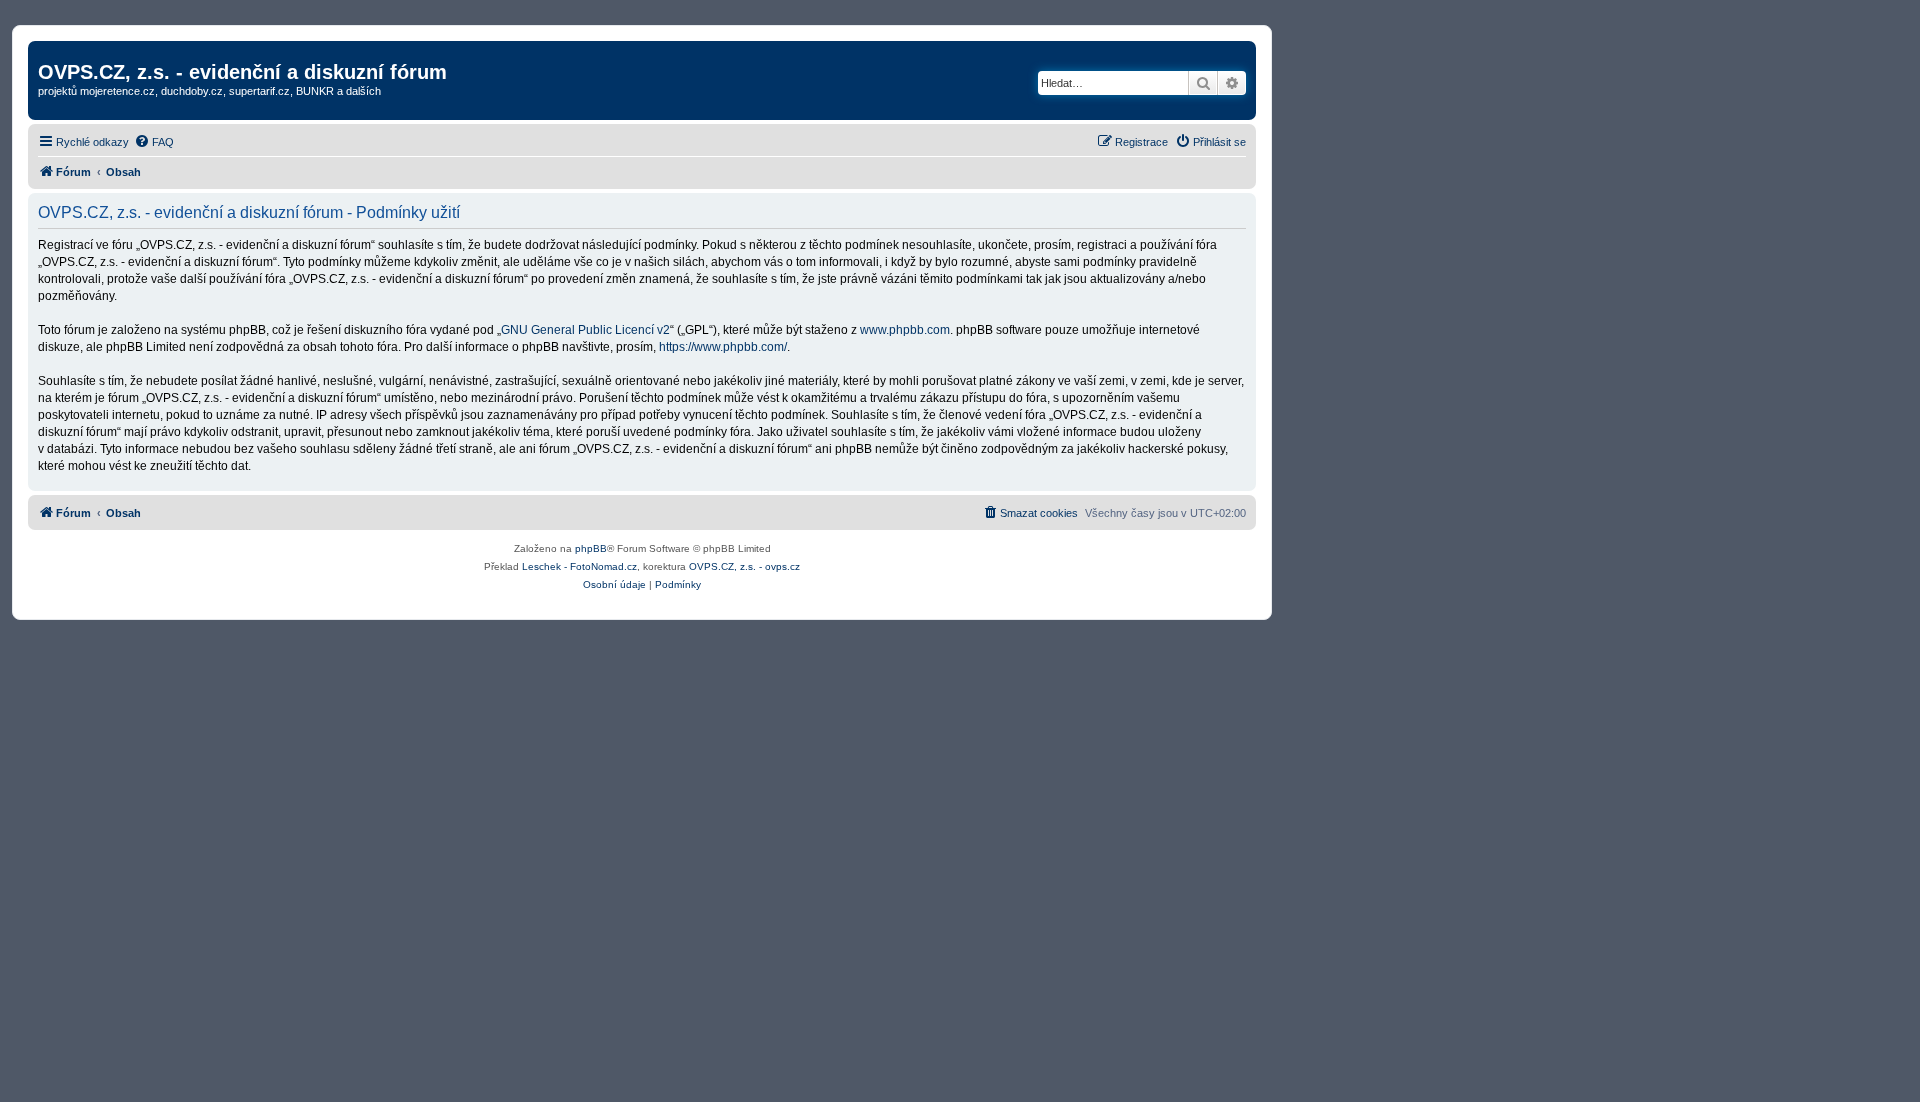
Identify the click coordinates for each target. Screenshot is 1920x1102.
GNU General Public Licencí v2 (585, 330)
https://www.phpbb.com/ (723, 347)
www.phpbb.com (905, 330)
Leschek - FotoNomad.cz (579, 566)
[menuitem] (154, 142)
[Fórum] (49, 51)
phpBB (591, 548)
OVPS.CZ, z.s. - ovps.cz (744, 566)
